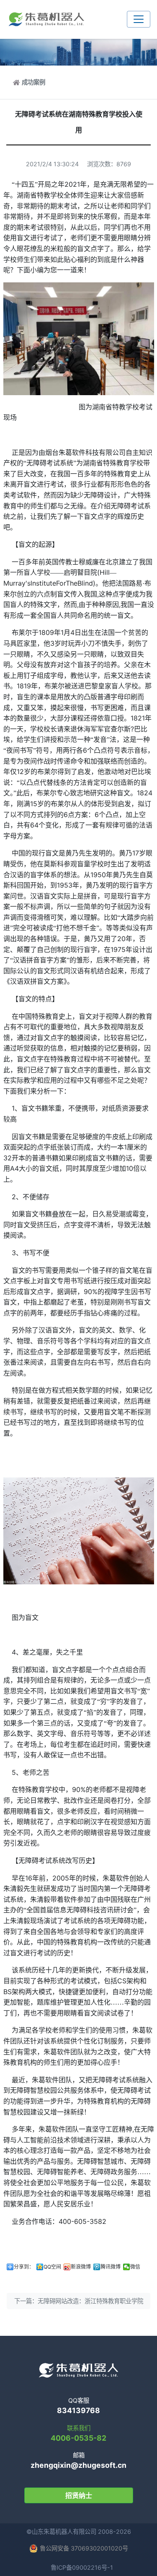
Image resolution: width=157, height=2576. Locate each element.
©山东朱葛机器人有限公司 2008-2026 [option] (79, 2532)
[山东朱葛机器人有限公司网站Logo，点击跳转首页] (46, 19)
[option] (78, 1201)
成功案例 (33, 82)
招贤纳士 (79, 2495)
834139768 (78, 2410)
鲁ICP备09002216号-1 (82, 2567)
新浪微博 (81, 2267)
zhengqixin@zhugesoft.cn (78, 2465)
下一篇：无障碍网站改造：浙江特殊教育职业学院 (79, 2301)
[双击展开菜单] (139, 19)
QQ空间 (52, 2267)
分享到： (24, 2267)
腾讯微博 (111, 2267)
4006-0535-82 (78, 2438)
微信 (135, 2267)
